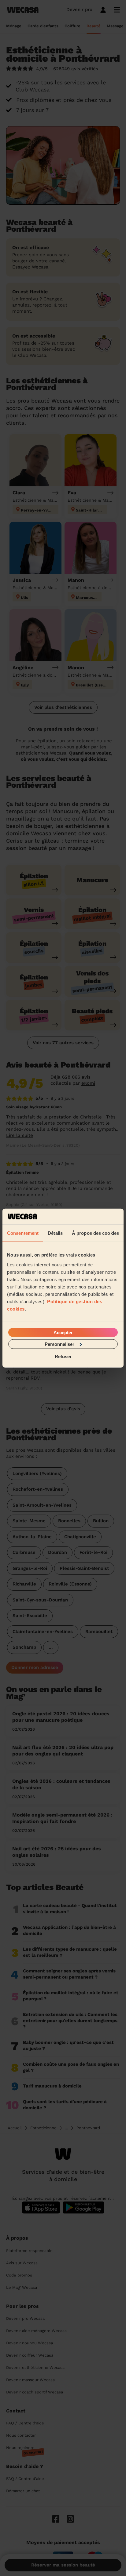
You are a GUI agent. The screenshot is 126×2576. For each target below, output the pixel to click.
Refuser (63, 1356)
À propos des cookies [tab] (95, 1233)
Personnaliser (59, 1344)
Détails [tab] (55, 1233)
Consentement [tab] (23, 1233)
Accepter (63, 1332)
